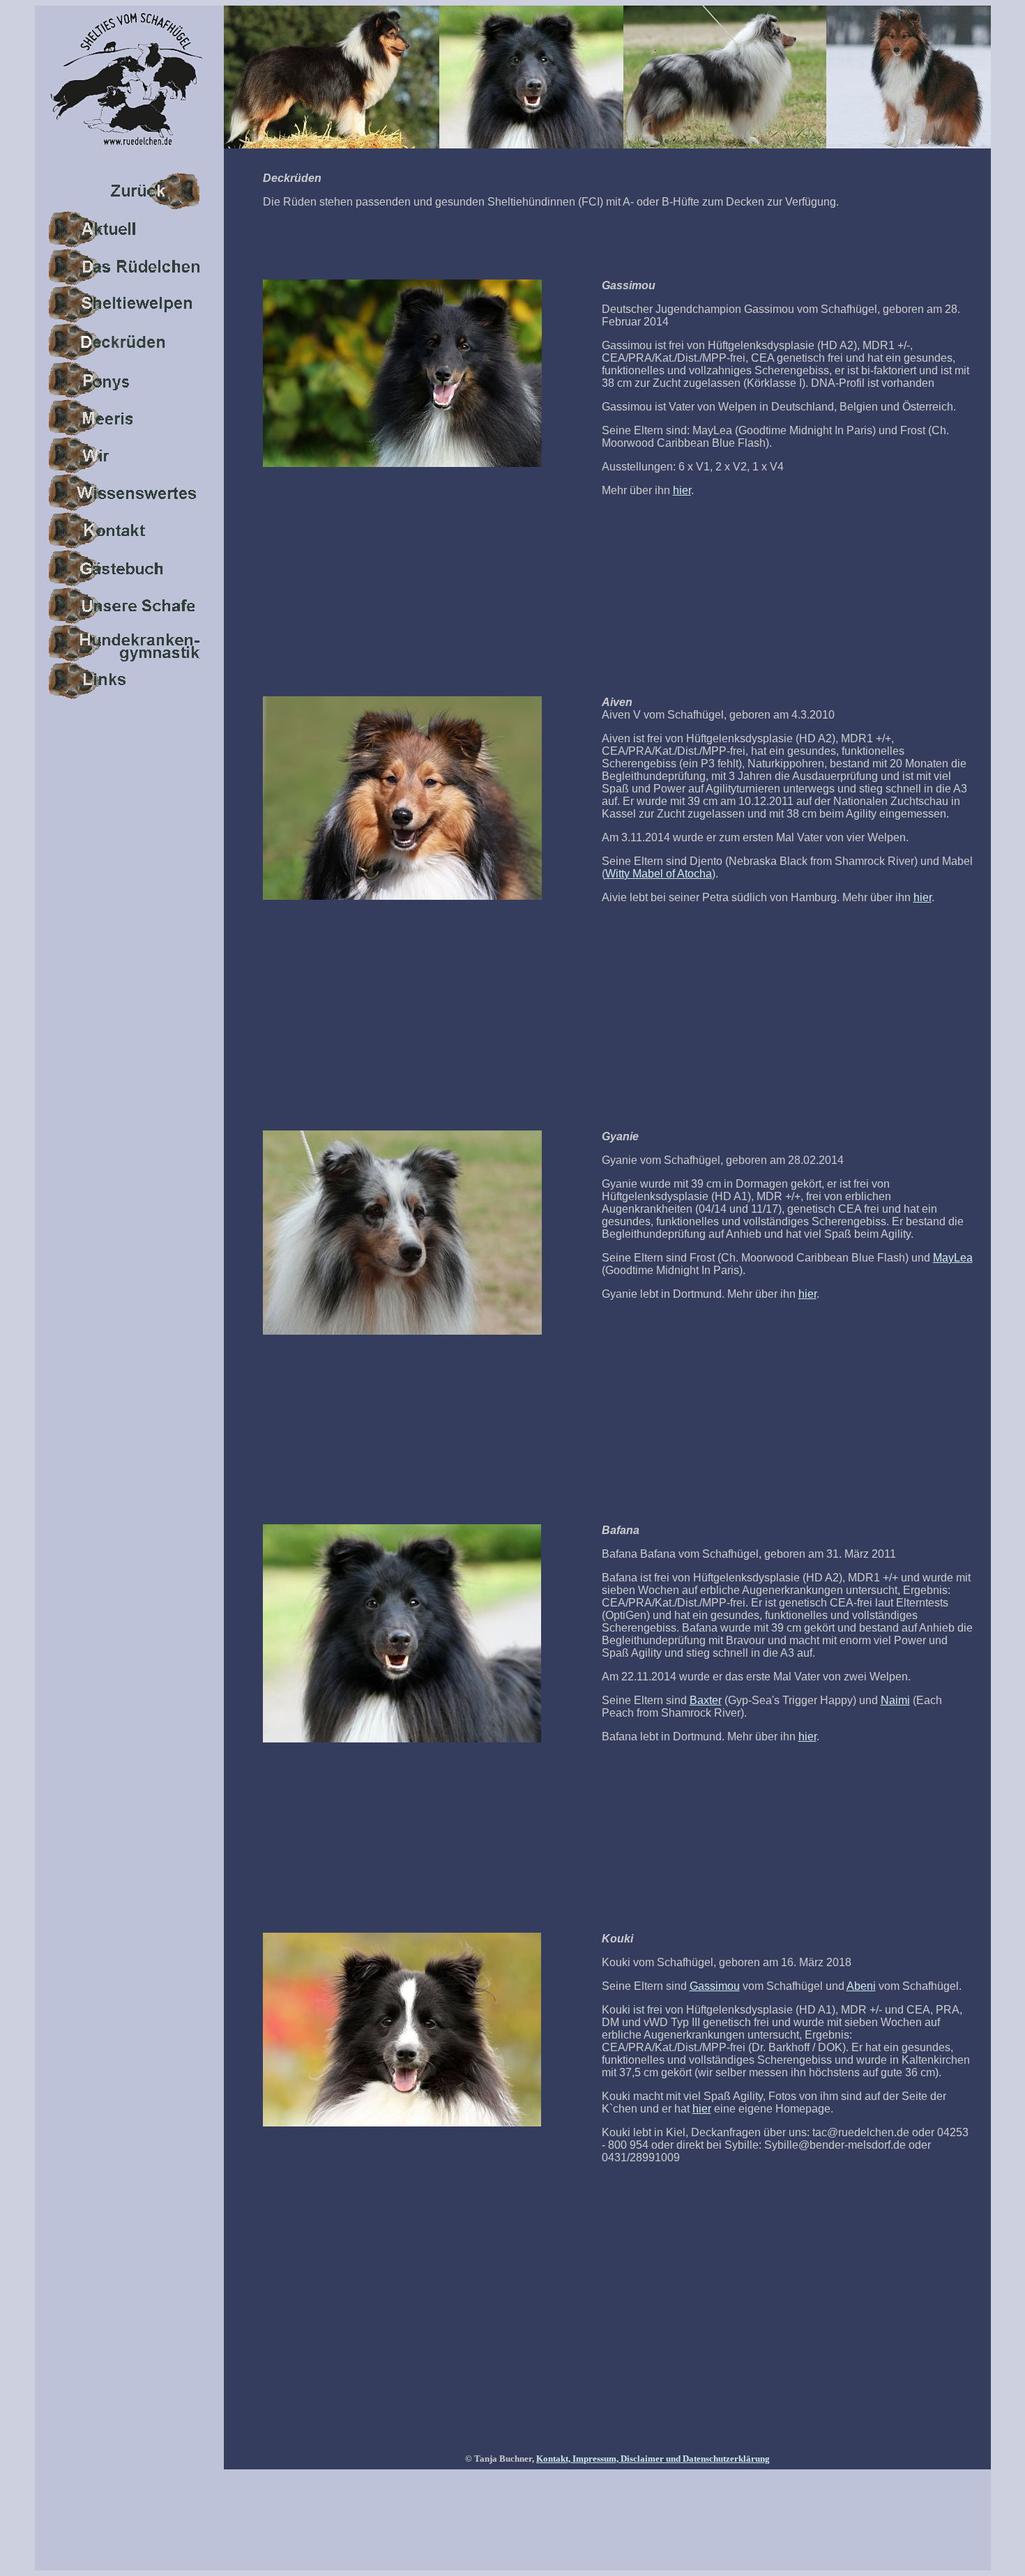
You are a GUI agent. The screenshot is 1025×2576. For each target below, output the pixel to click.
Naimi (895, 1700)
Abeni (861, 1986)
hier (682, 490)
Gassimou (715, 1986)
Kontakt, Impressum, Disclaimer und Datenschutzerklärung (653, 2459)
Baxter (706, 1700)
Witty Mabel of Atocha (659, 874)
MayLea (953, 1258)
